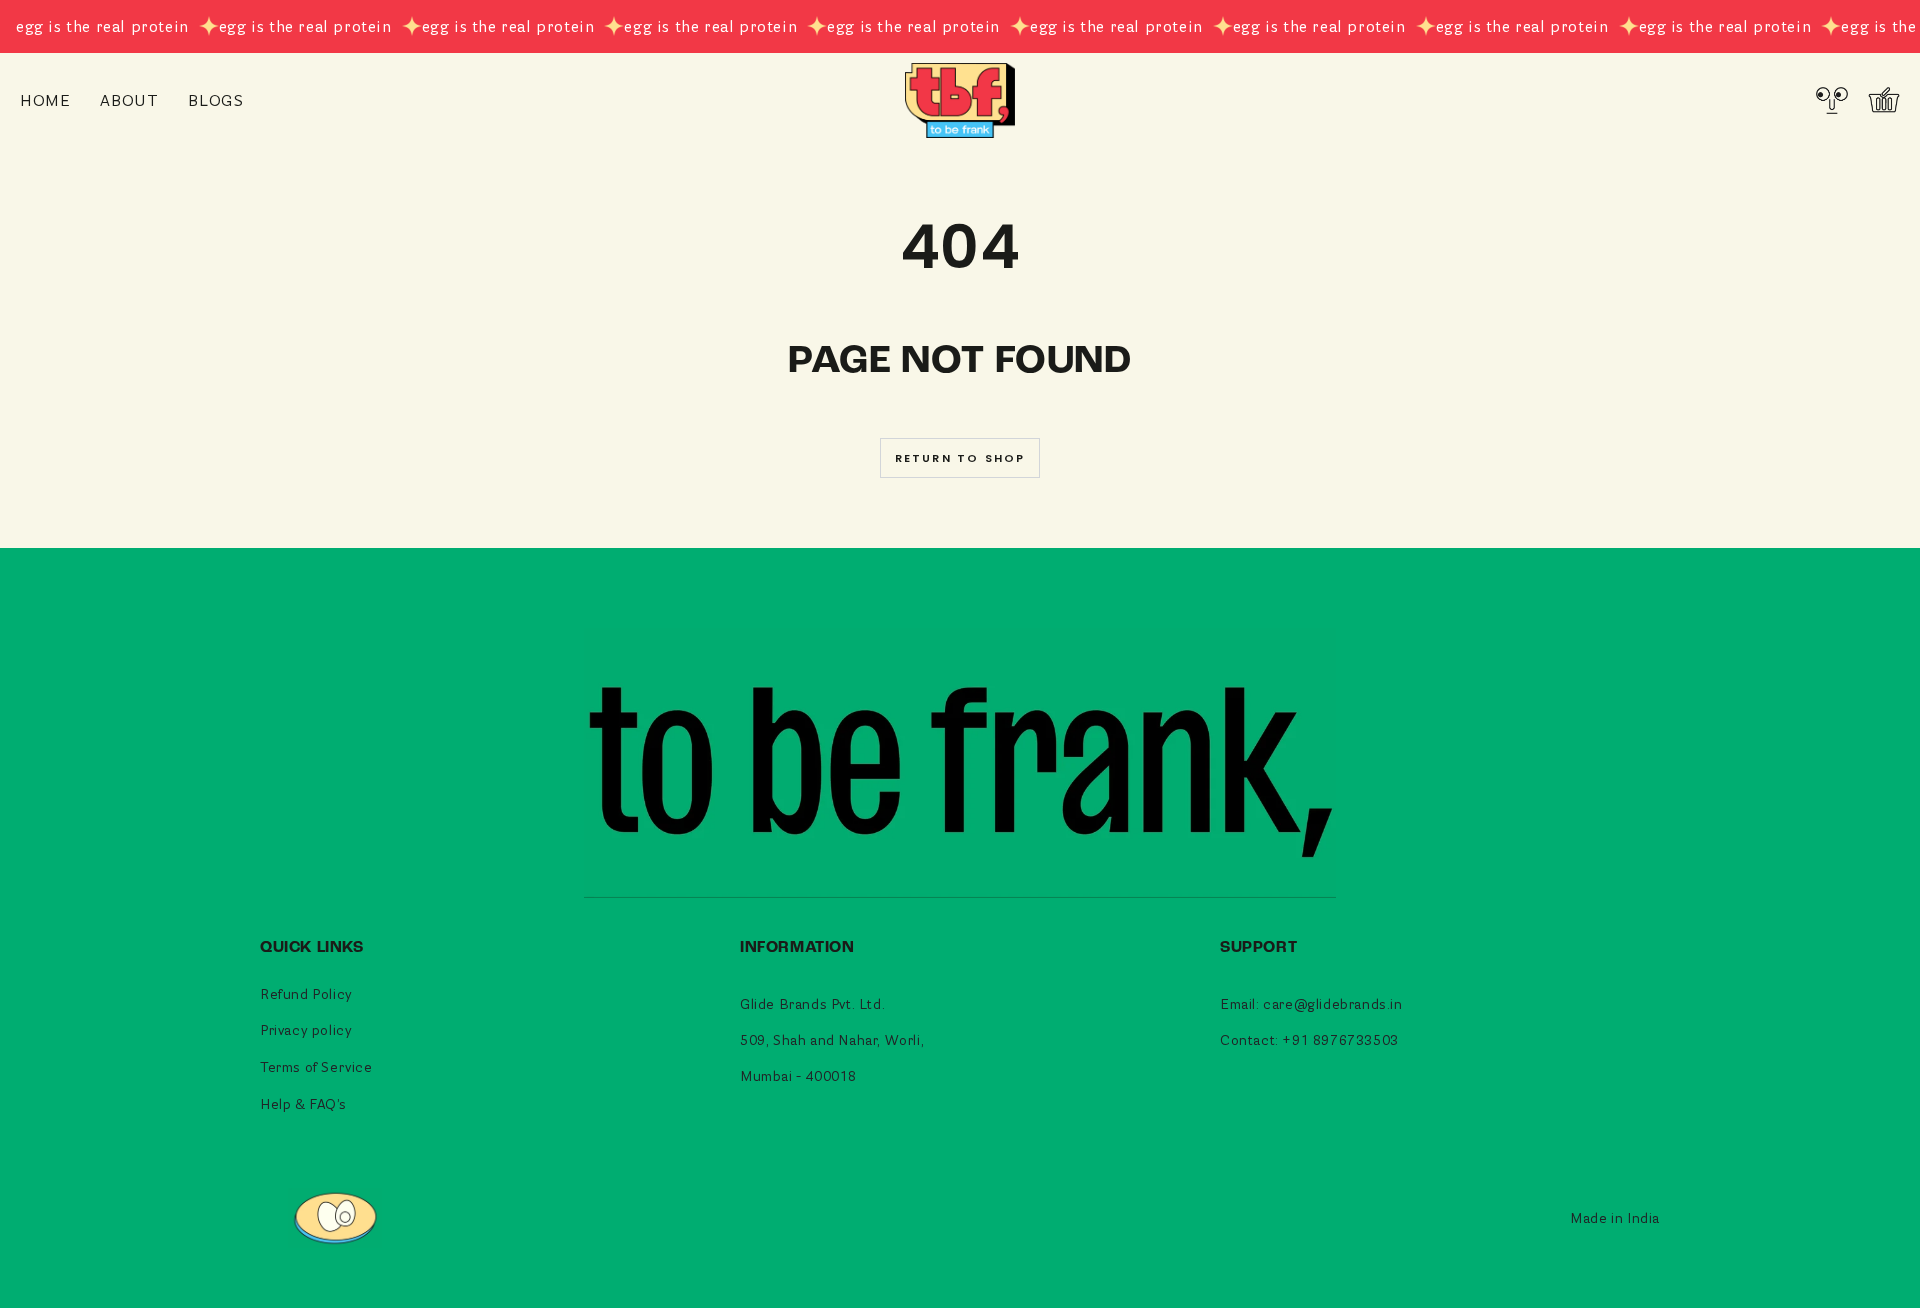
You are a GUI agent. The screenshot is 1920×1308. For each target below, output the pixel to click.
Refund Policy (306, 993)
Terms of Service (316, 1066)
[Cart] (1884, 100)
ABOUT (129, 99)
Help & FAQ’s (303, 1103)
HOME (45, 99)
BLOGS (215, 99)
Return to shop (960, 458)
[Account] (1832, 100)
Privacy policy (306, 1029)
